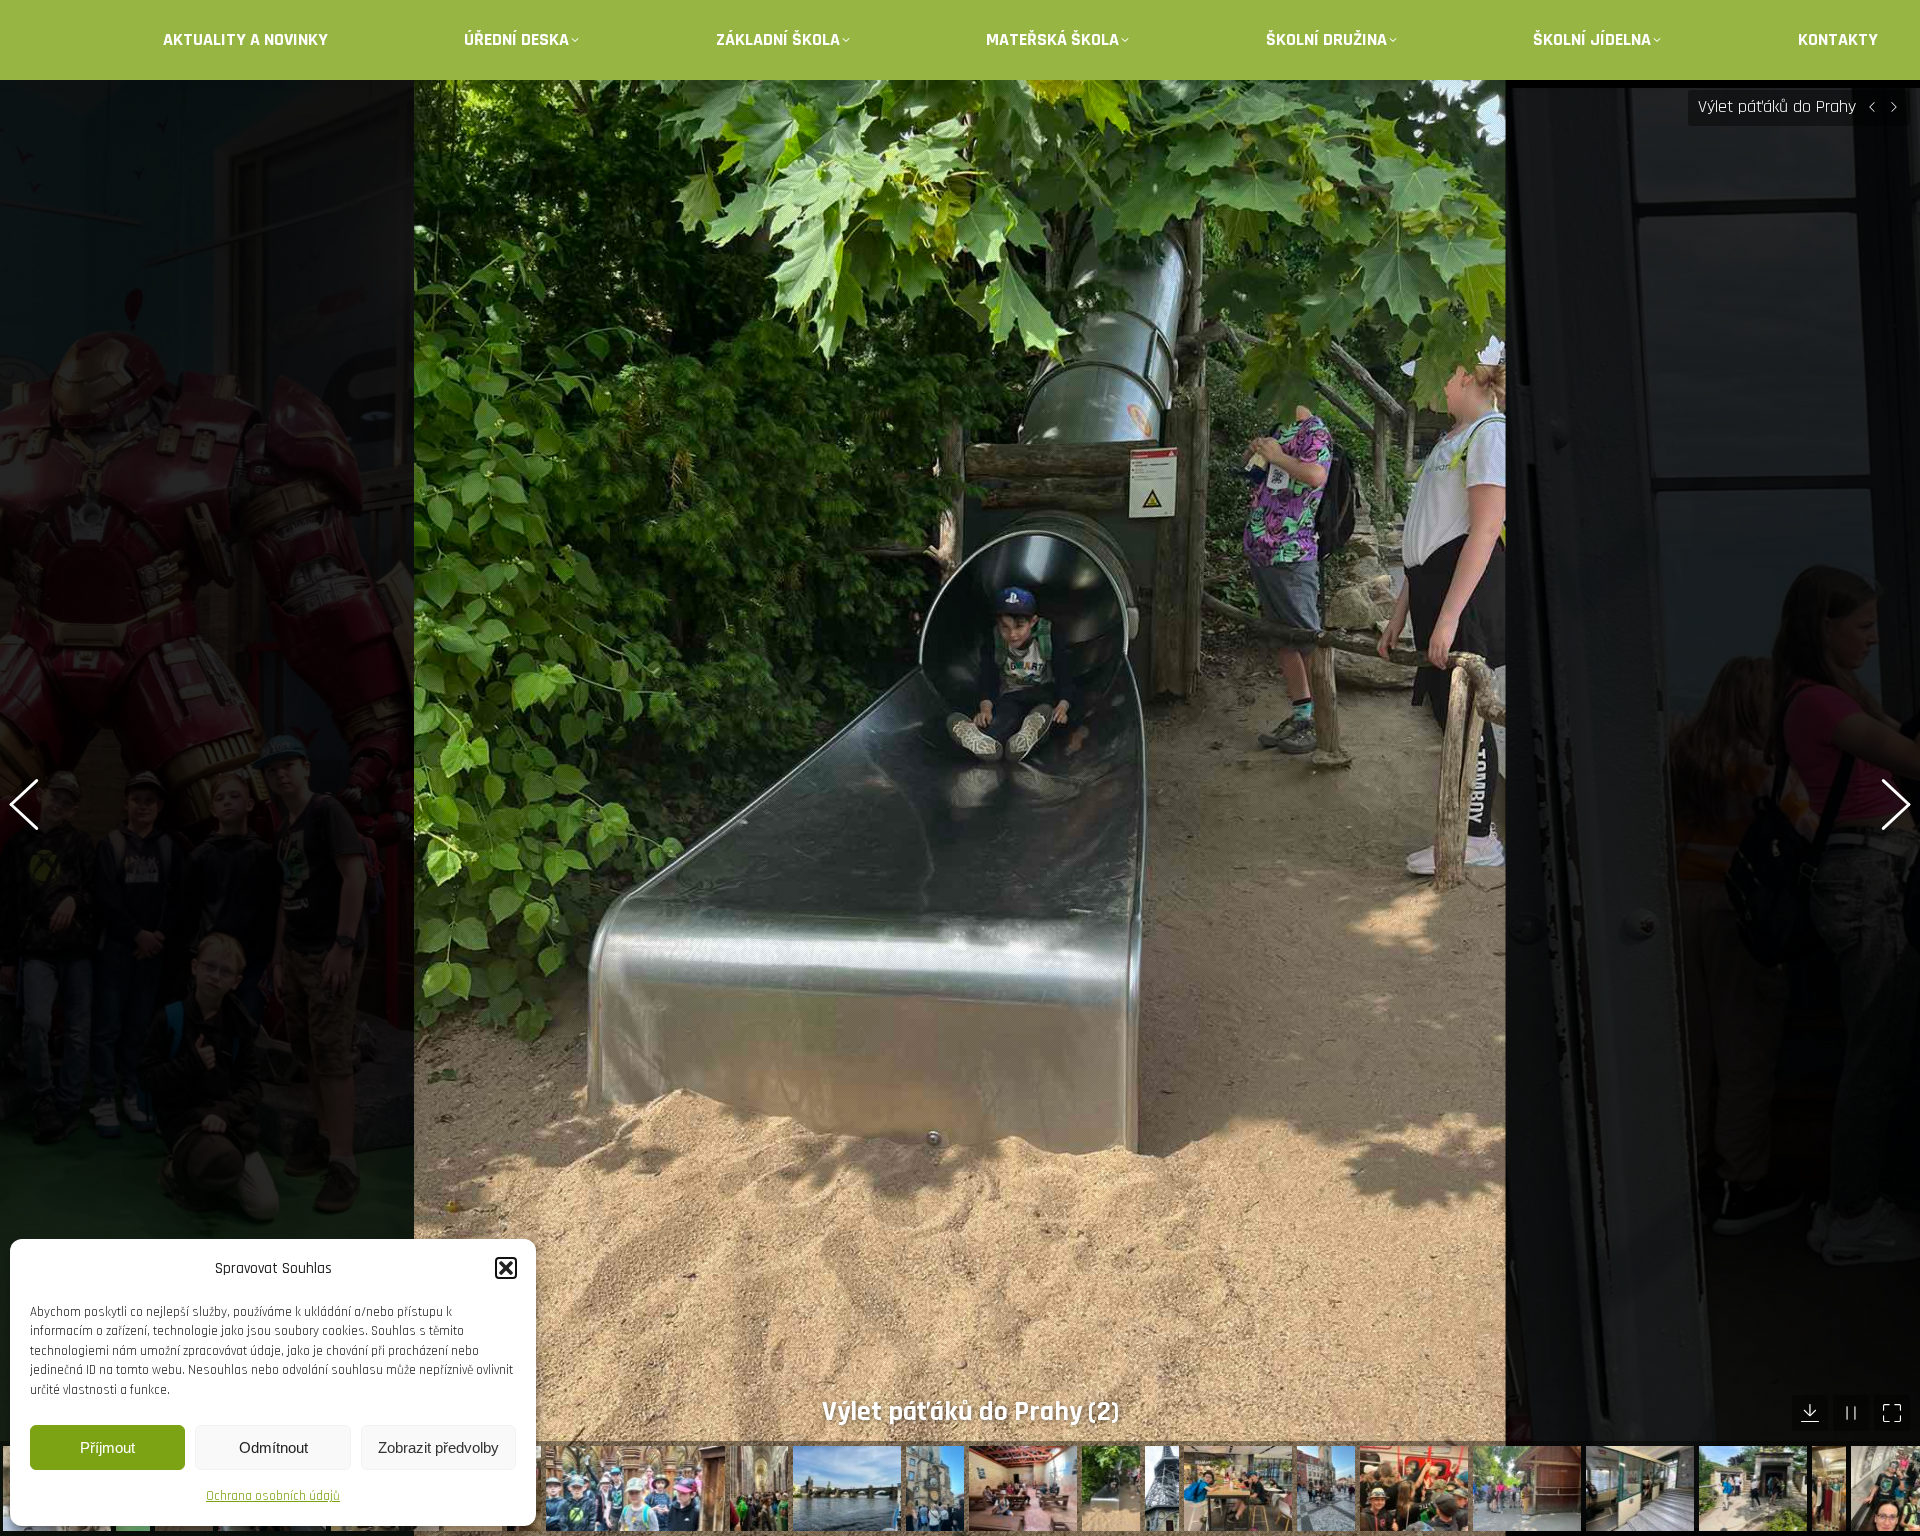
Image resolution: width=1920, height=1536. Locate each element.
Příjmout (107, 1447)
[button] (506, 1268)
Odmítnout (273, 1447)
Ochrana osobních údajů (273, 1496)
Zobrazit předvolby (438, 1447)
